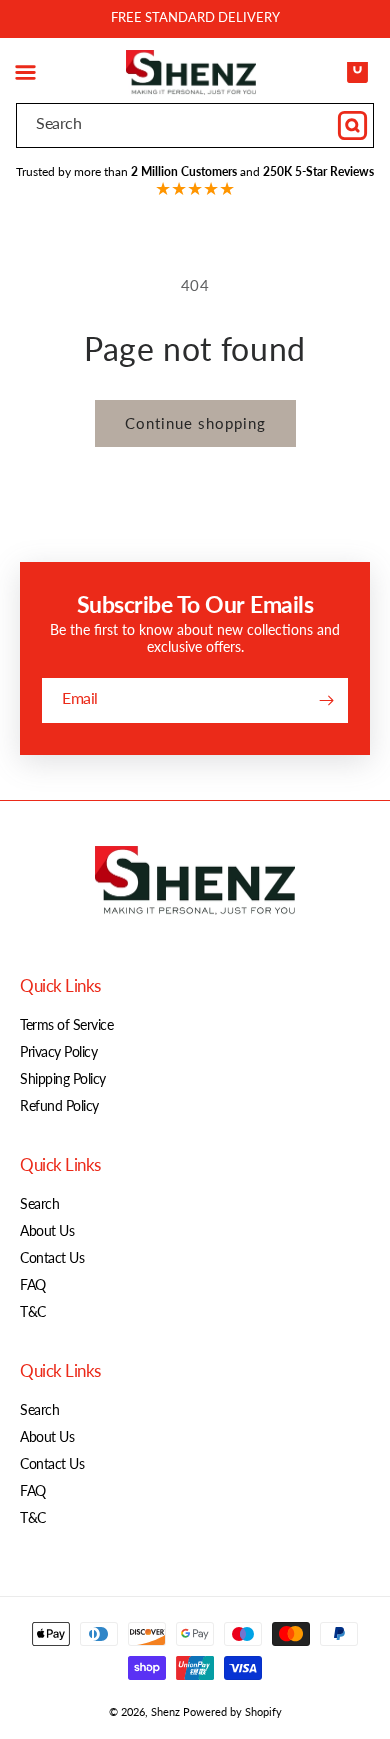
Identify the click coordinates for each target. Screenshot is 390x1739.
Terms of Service (66, 1024)
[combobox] (195, 125)
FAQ (33, 1284)
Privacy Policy (58, 1051)
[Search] (352, 125)
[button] (25, 72)
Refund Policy (59, 1105)
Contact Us (52, 1257)
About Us (47, 1230)
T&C (33, 1311)
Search (39, 1203)
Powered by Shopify (232, 1711)
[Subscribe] (326, 700)
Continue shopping (195, 423)
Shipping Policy (63, 1078)
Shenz (165, 1711)
